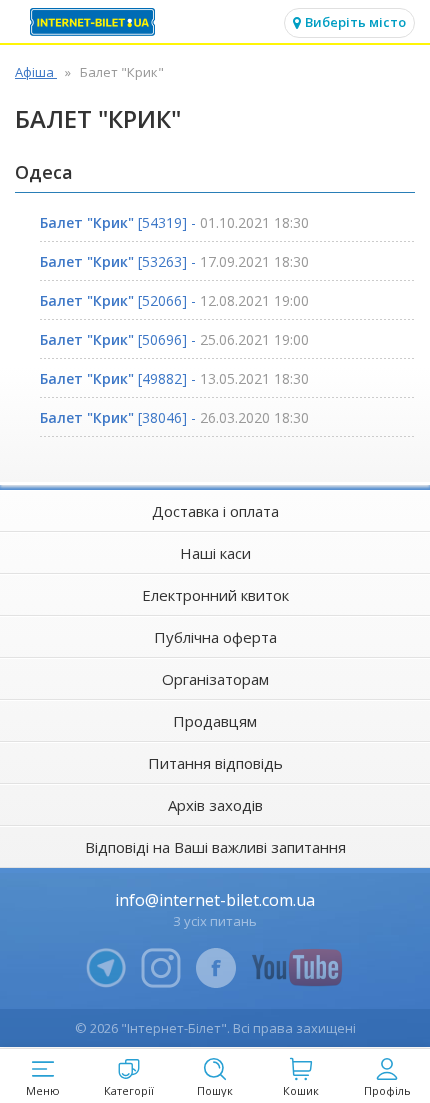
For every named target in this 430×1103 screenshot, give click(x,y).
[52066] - (174, 300)
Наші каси (215, 553)
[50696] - (174, 339)
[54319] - (174, 222)
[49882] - (174, 378)
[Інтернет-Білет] (95, 22)
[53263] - (174, 261)
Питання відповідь (215, 763)
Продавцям (215, 721)
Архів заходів (215, 805)
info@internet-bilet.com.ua (215, 900)
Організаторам (215, 679)
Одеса (44, 172)
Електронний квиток (215, 595)
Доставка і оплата (215, 511)
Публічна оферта (215, 637)
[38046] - (174, 417)
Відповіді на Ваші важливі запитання (215, 847)
